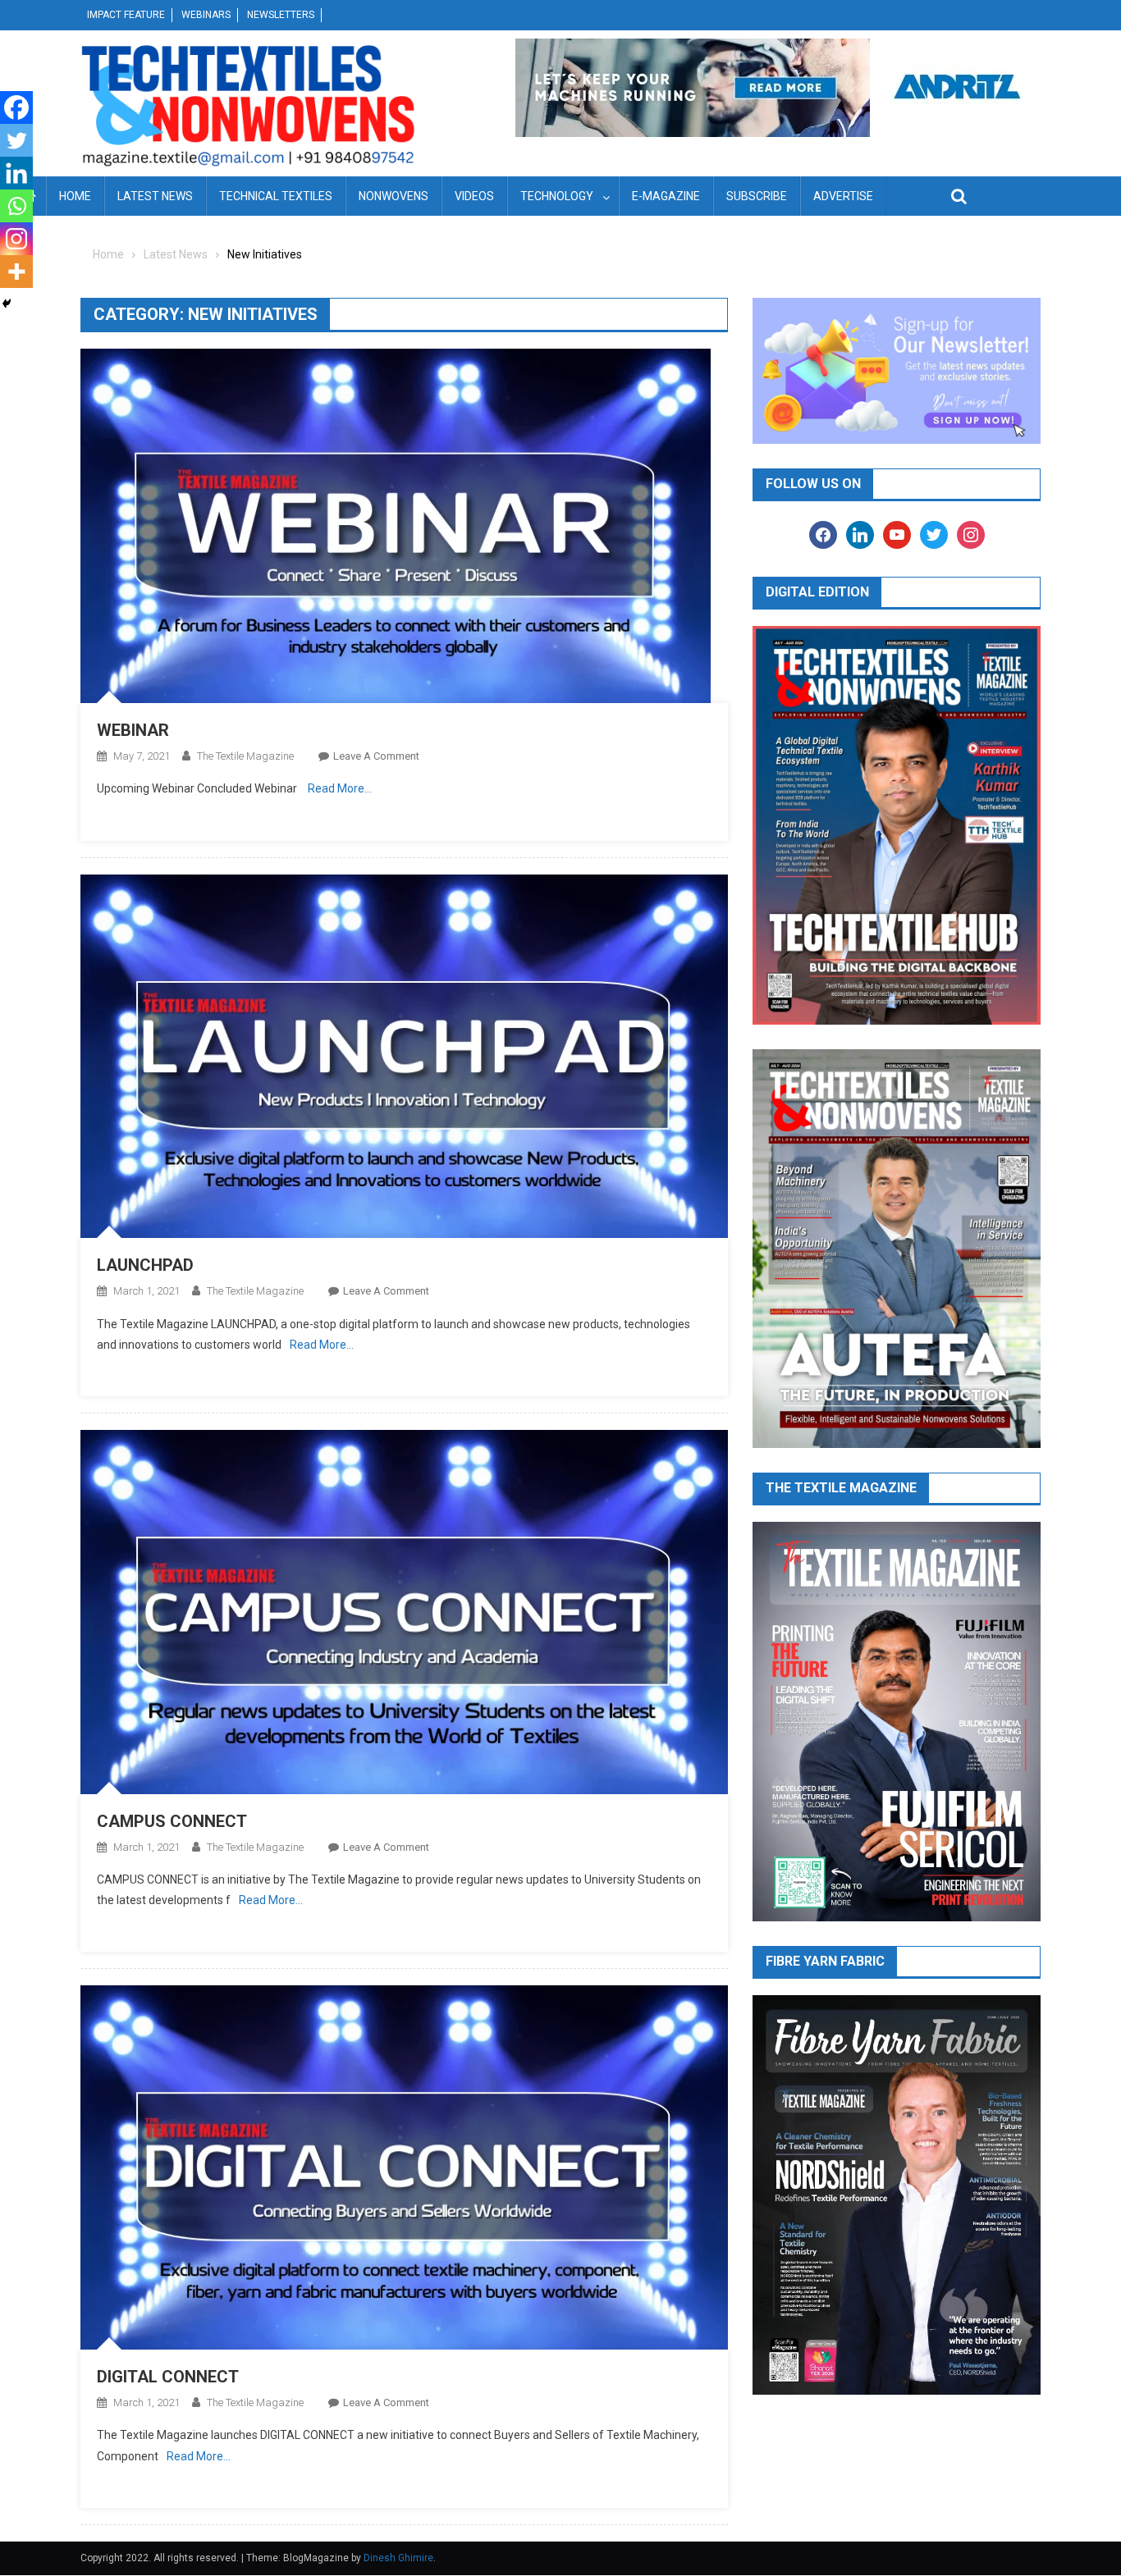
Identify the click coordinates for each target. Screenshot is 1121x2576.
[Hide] (7, 304)
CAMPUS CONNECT (172, 1821)
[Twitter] (16, 140)
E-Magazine (666, 196)
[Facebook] (16, 107)
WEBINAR (133, 730)
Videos (474, 196)
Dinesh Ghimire (398, 2558)
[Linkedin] (16, 173)
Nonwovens (393, 196)
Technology (557, 196)
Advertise (843, 196)
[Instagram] (16, 239)
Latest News (155, 196)
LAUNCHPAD (145, 1265)
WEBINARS (206, 15)
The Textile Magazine (245, 756)
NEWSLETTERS (281, 15)
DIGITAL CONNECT (168, 2377)
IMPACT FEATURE (126, 15)
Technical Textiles (276, 196)
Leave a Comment (376, 756)
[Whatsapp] (16, 206)
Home (75, 196)
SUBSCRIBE (757, 196)
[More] (16, 272)
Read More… (340, 788)
